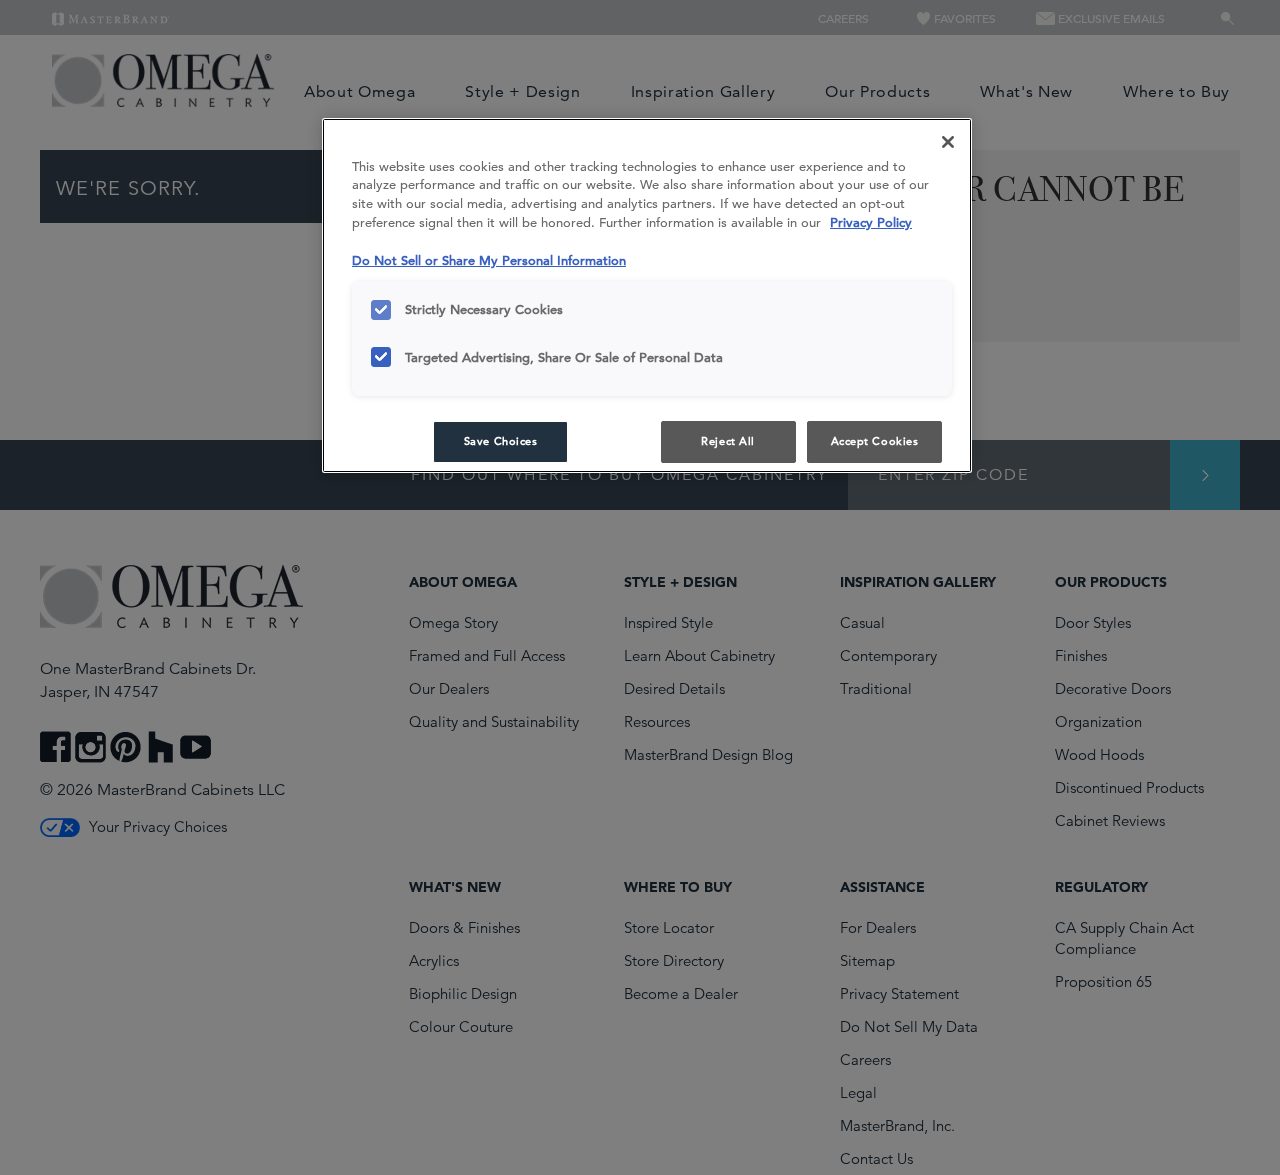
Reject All (728, 441)
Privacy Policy (871, 222)
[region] (647, 296)
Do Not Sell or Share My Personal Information (489, 260)
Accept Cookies (875, 441)
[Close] (948, 142)
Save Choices (501, 441)
